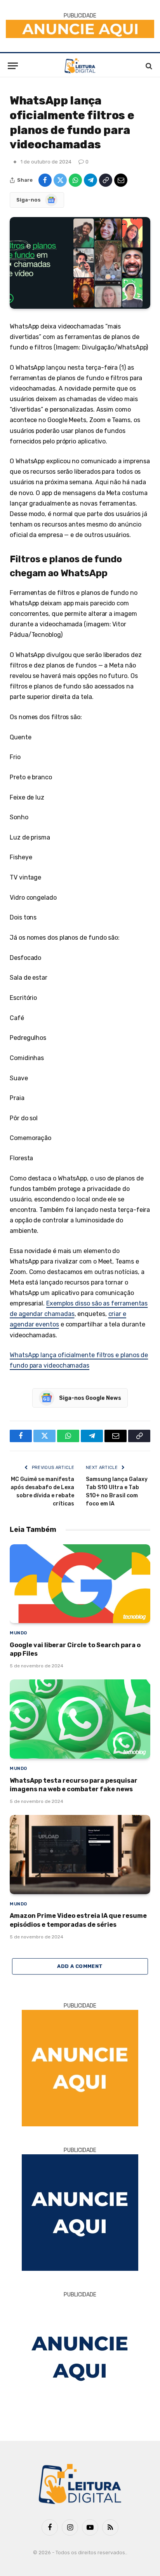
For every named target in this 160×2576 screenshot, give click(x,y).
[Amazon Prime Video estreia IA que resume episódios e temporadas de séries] (80, 1855)
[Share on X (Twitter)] (60, 180)
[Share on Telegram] (90, 180)
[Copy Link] (106, 180)
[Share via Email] (121, 180)
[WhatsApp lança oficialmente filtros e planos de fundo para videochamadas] (80, 263)
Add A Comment (80, 1966)
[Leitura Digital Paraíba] (80, 66)
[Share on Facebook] (45, 180)
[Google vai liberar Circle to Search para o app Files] (80, 1584)
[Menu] (13, 66)
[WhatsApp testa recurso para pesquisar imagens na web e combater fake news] (80, 1719)
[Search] (148, 66)
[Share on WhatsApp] (75, 180)
